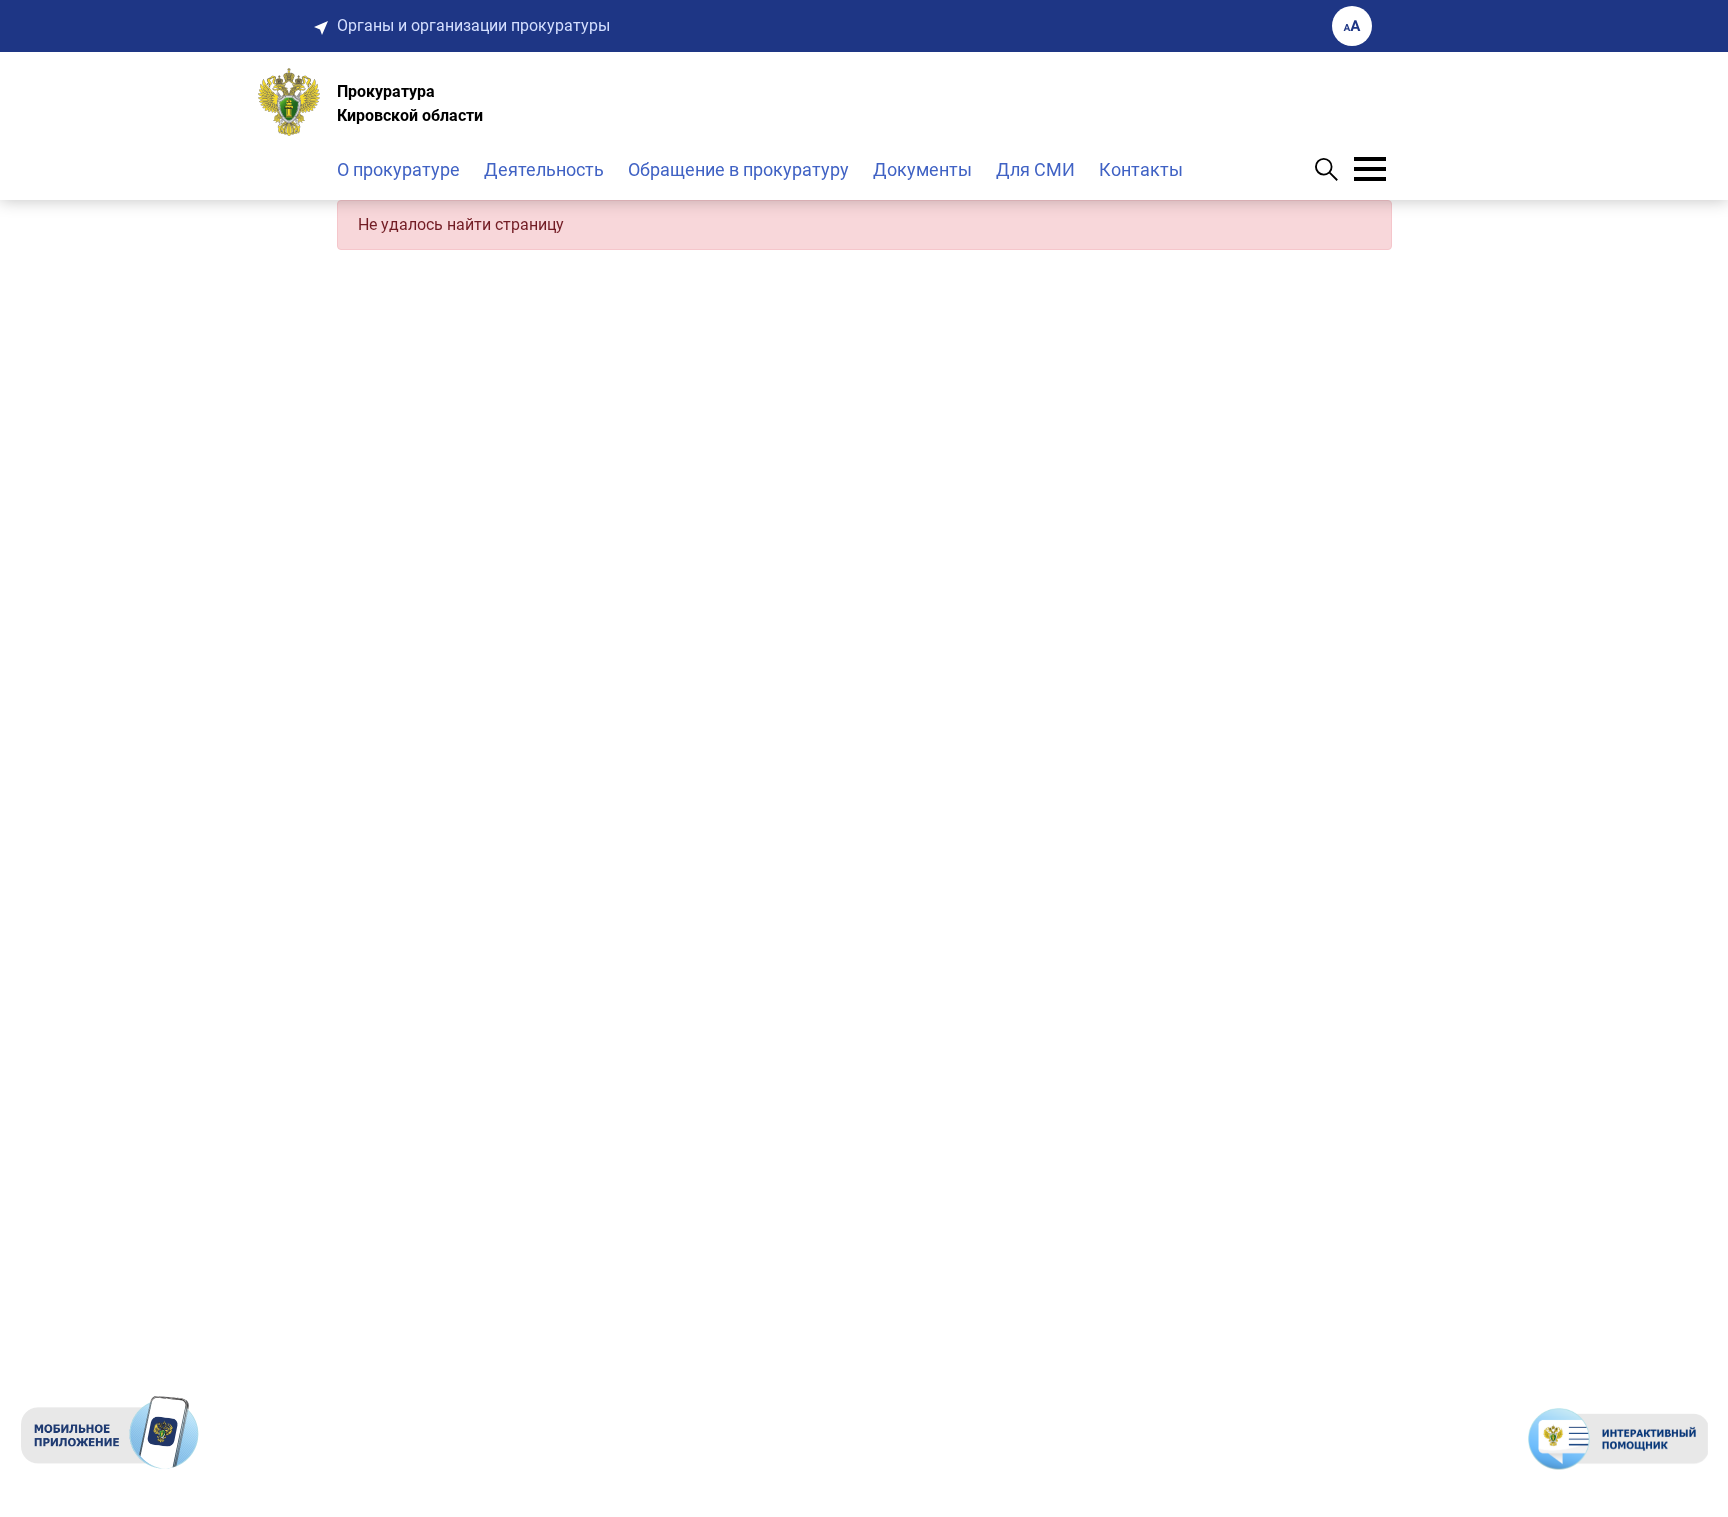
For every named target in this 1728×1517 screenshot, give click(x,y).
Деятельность (544, 169)
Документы (922, 169)
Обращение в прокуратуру (738, 169)
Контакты (1141, 169)
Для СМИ (1035, 169)
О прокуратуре (398, 169)
